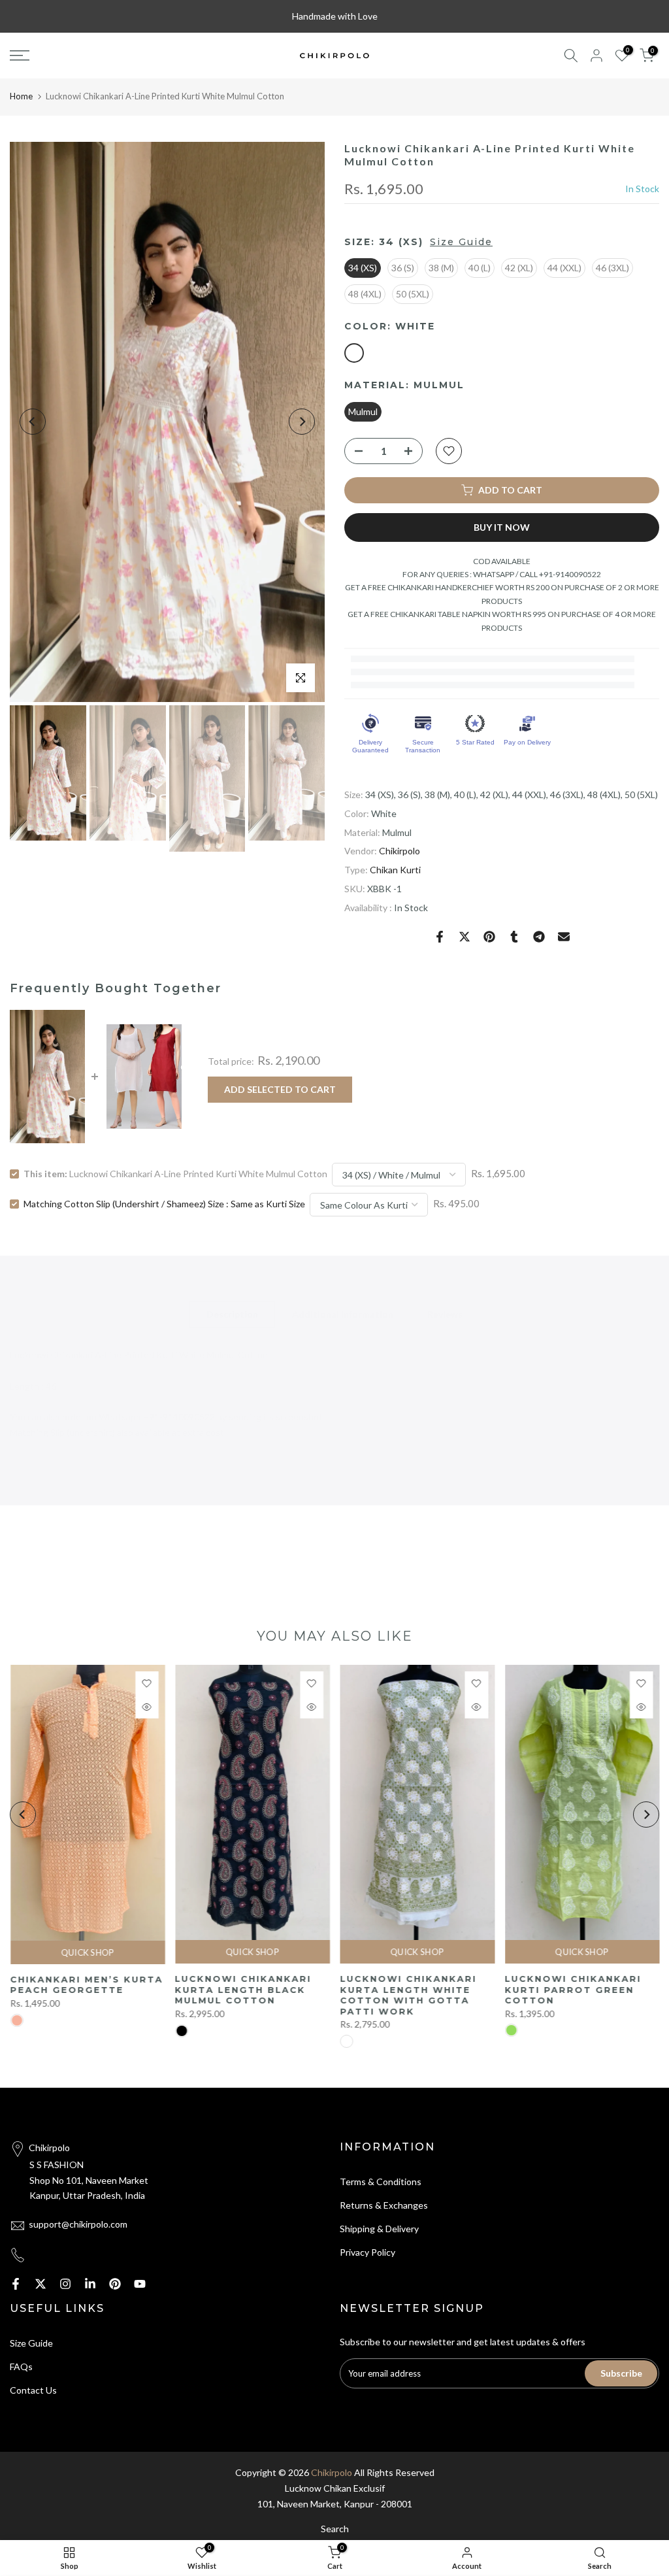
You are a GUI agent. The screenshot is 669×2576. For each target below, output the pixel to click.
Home (21, 96)
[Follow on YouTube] (140, 2284)
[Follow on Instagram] (65, 2284)
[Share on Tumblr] (514, 937)
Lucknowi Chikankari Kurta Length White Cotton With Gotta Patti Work (408, 1995)
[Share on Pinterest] (489, 937)
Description (232, 1314)
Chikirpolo (400, 851)
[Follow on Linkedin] (90, 2284)
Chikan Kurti (395, 870)
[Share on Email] (564, 937)
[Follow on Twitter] (41, 2284)
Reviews (445, 1314)
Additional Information (343, 1314)
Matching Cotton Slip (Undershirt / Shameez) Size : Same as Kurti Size (164, 1204)
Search (335, 2529)
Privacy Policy (367, 2252)
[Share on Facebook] (440, 937)
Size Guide (461, 242)
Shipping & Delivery (379, 2229)
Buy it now (502, 527)
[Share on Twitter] (465, 937)
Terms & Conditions (381, 2182)
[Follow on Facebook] (16, 2284)
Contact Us (33, 2390)
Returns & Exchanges (384, 2205)
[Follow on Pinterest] (115, 2284)
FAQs (21, 2367)
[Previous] (33, 422)
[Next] (302, 422)
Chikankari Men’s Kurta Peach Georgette (86, 1985)
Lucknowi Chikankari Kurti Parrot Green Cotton (573, 1989)
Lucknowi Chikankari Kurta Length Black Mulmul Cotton (243, 1989)
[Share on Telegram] (539, 937)
